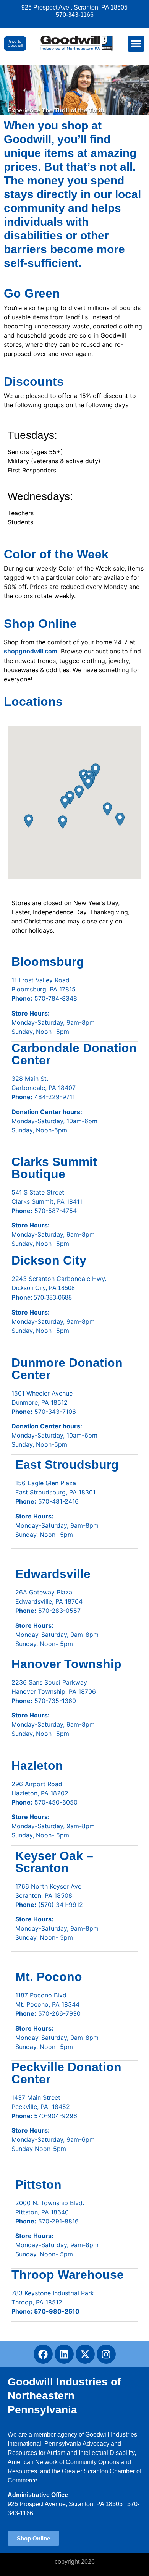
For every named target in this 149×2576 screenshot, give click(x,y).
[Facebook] (43, 2354)
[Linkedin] (64, 2354)
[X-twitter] (85, 2354)
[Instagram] (106, 2354)
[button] (136, 44)
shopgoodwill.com (31, 651)
